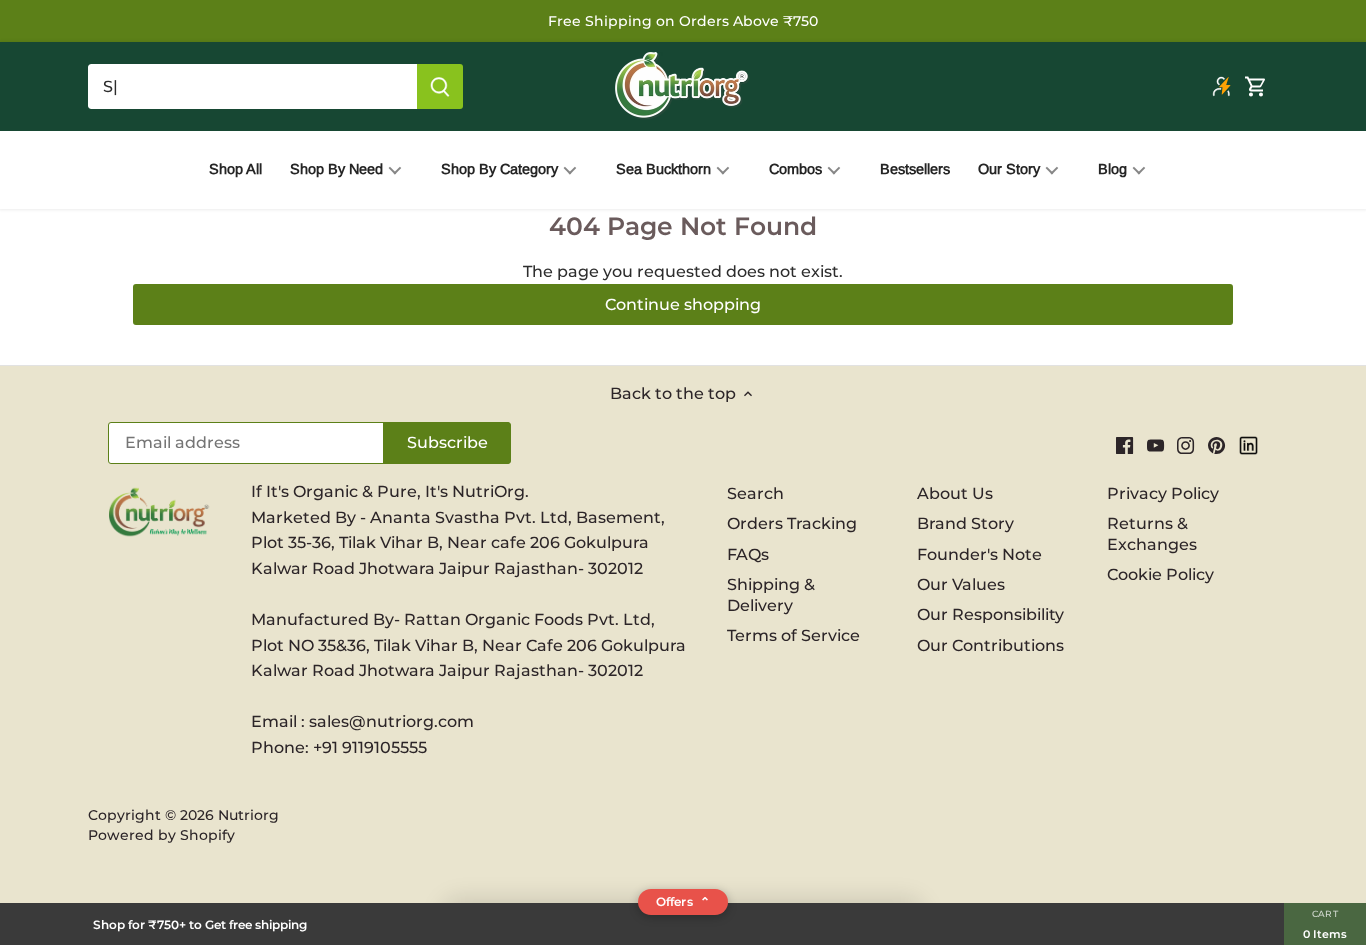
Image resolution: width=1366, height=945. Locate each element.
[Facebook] (1124, 445)
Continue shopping (683, 304)
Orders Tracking (792, 523)
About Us (955, 493)
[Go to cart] (1256, 86)
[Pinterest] (1216, 445)
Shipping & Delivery (771, 595)
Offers (683, 901)
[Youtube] (1155, 445)
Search (755, 493)
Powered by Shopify (161, 835)
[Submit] (440, 86)
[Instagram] (1185, 445)
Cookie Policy (1160, 574)
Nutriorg (248, 815)
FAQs (748, 554)
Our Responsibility (990, 614)
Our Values (961, 584)
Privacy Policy (1163, 493)
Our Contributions (990, 645)
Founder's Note (979, 554)
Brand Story (965, 523)
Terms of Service (793, 635)
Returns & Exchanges (1152, 534)
